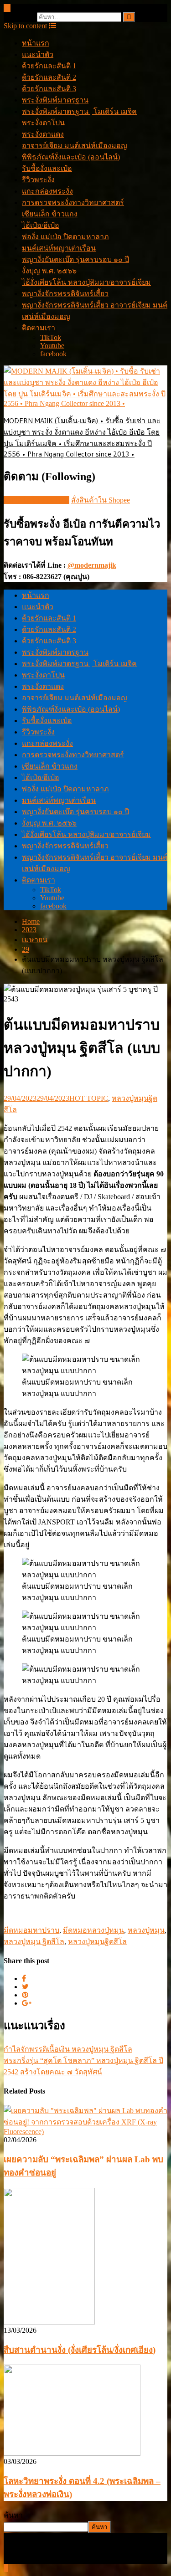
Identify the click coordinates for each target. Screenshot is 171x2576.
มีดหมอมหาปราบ (31, 1930)
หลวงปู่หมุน (146, 1930)
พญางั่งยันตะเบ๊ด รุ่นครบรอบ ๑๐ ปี (75, 259)
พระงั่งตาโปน (43, 123)
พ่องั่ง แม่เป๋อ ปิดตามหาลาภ (65, 237)
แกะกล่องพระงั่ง (47, 191)
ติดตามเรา (39, 328)
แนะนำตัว (38, 54)
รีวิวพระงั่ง (38, 180)
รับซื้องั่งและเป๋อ (47, 168)
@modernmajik (92, 565)
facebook (53, 354)
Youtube (52, 346)
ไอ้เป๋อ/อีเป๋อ (41, 225)
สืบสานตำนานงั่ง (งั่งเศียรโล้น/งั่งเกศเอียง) (80, 2350)
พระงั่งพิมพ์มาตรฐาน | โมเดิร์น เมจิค (79, 111)
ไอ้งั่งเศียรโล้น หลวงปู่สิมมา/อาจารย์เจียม (86, 282)
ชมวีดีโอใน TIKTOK (36, 500)
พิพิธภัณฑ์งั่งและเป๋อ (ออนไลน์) (71, 157)
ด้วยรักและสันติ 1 (49, 66)
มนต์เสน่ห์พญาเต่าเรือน (59, 248)
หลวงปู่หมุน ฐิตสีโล (34, 1942)
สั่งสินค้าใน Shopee (101, 500)
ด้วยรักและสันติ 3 (49, 89)
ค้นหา (13, 2515)
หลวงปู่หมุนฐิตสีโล (97, 1942)
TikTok (51, 337)
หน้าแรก (36, 43)
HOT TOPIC (89, 1098)
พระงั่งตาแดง (43, 134)
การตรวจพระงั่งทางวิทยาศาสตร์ (73, 203)
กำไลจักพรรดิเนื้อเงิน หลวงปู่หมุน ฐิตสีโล (68, 2049)
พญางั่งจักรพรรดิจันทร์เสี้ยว (65, 294)
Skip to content (25, 26)
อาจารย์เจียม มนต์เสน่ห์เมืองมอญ (75, 146)
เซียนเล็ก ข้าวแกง (50, 214)
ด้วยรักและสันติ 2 (49, 77)
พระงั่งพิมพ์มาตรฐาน (55, 100)
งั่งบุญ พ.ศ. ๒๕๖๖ (49, 271)
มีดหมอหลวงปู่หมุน (93, 1930)
